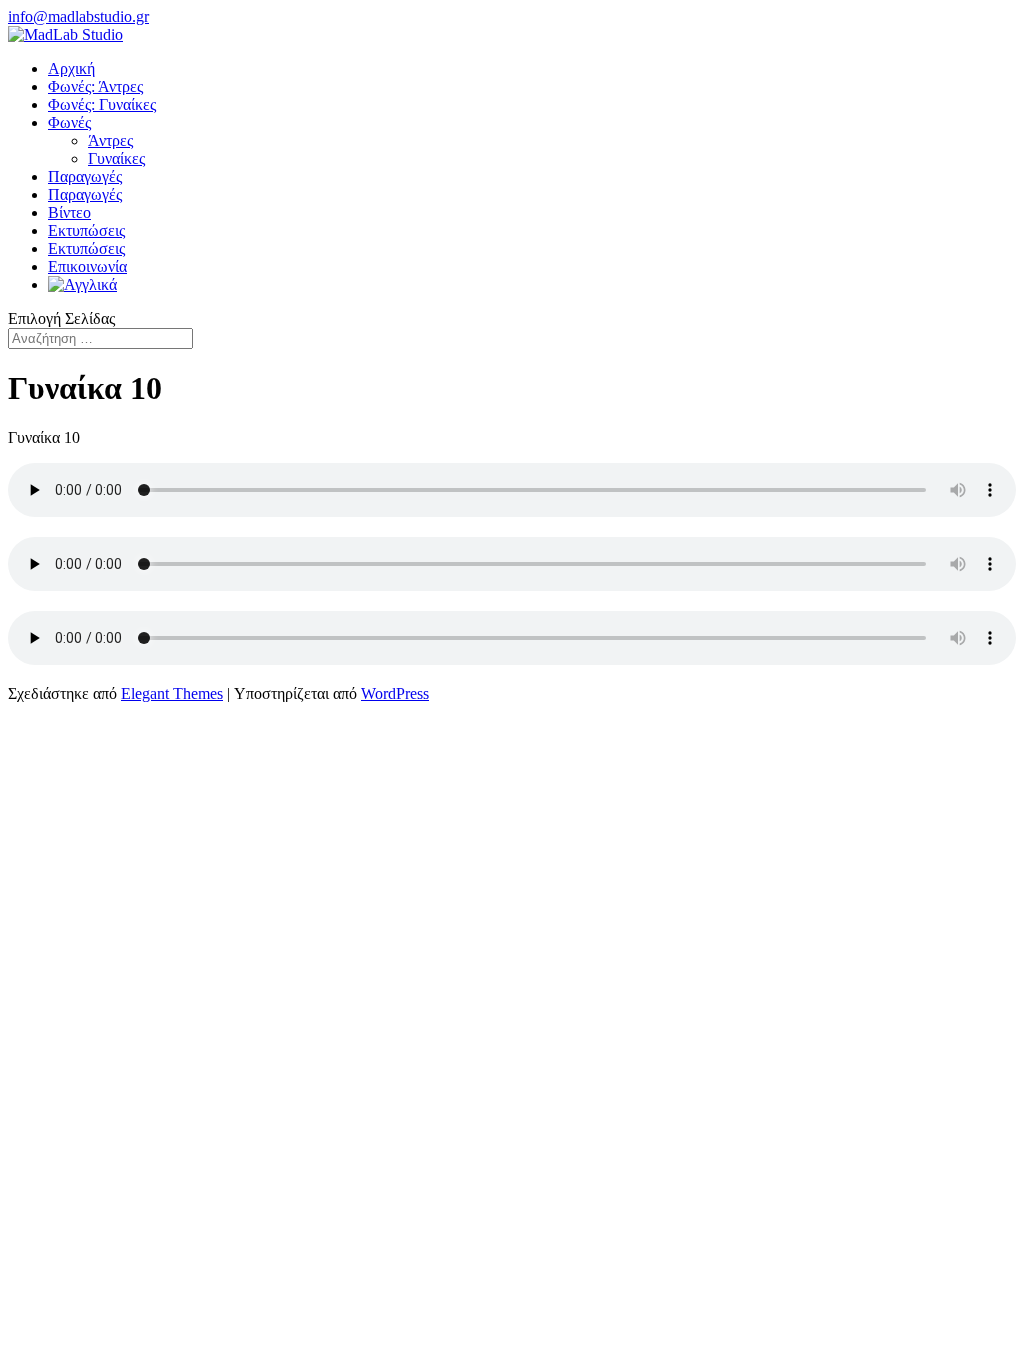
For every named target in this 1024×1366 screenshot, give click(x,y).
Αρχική (71, 68)
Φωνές (69, 122)
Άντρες (110, 140)
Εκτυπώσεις (86, 230)
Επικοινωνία (87, 266)
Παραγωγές (85, 176)
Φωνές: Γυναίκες (102, 104)
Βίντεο (69, 212)
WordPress (395, 693)
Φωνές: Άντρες (95, 86)
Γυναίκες (116, 158)
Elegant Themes (172, 693)
